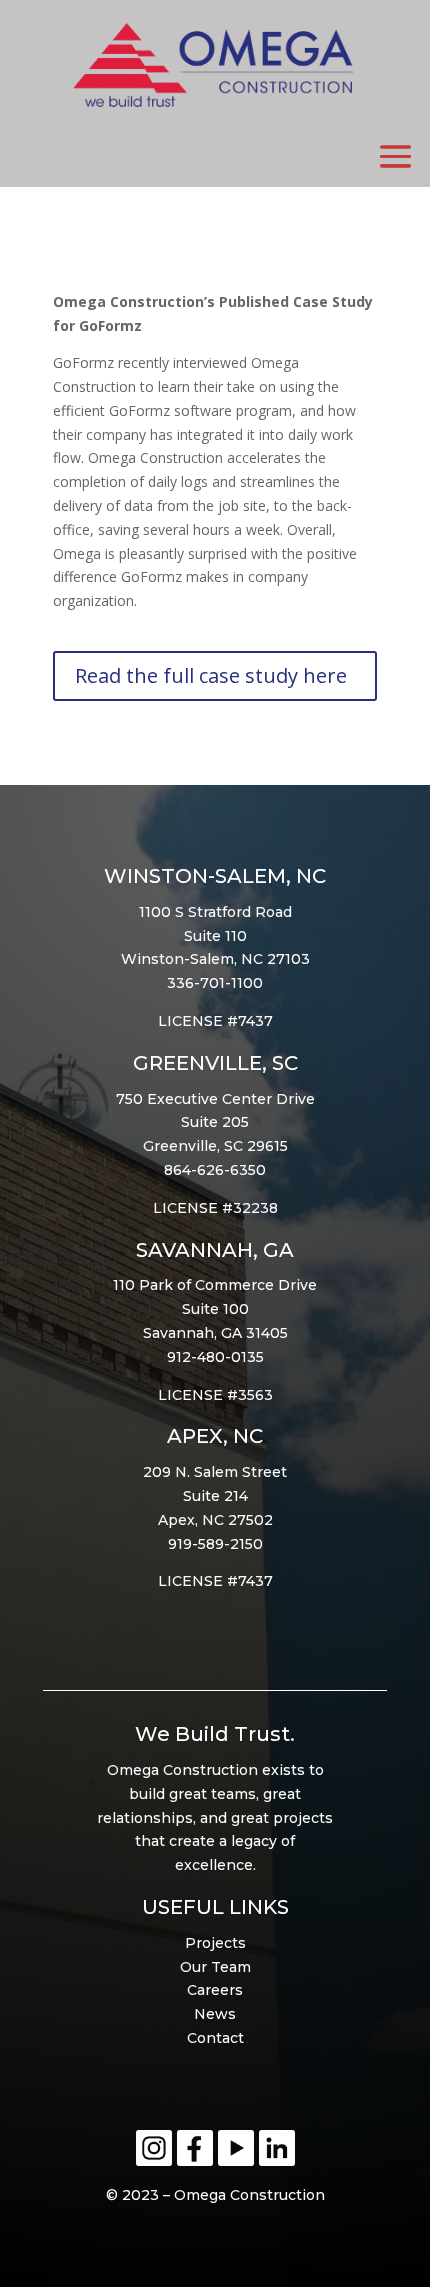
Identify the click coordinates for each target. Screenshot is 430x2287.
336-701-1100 (215, 983)
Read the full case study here (211, 675)
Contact (215, 2038)
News (215, 2014)
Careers (215, 1990)
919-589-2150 (215, 1544)
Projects (215, 1943)
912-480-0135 (215, 1357)
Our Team (215, 1967)
